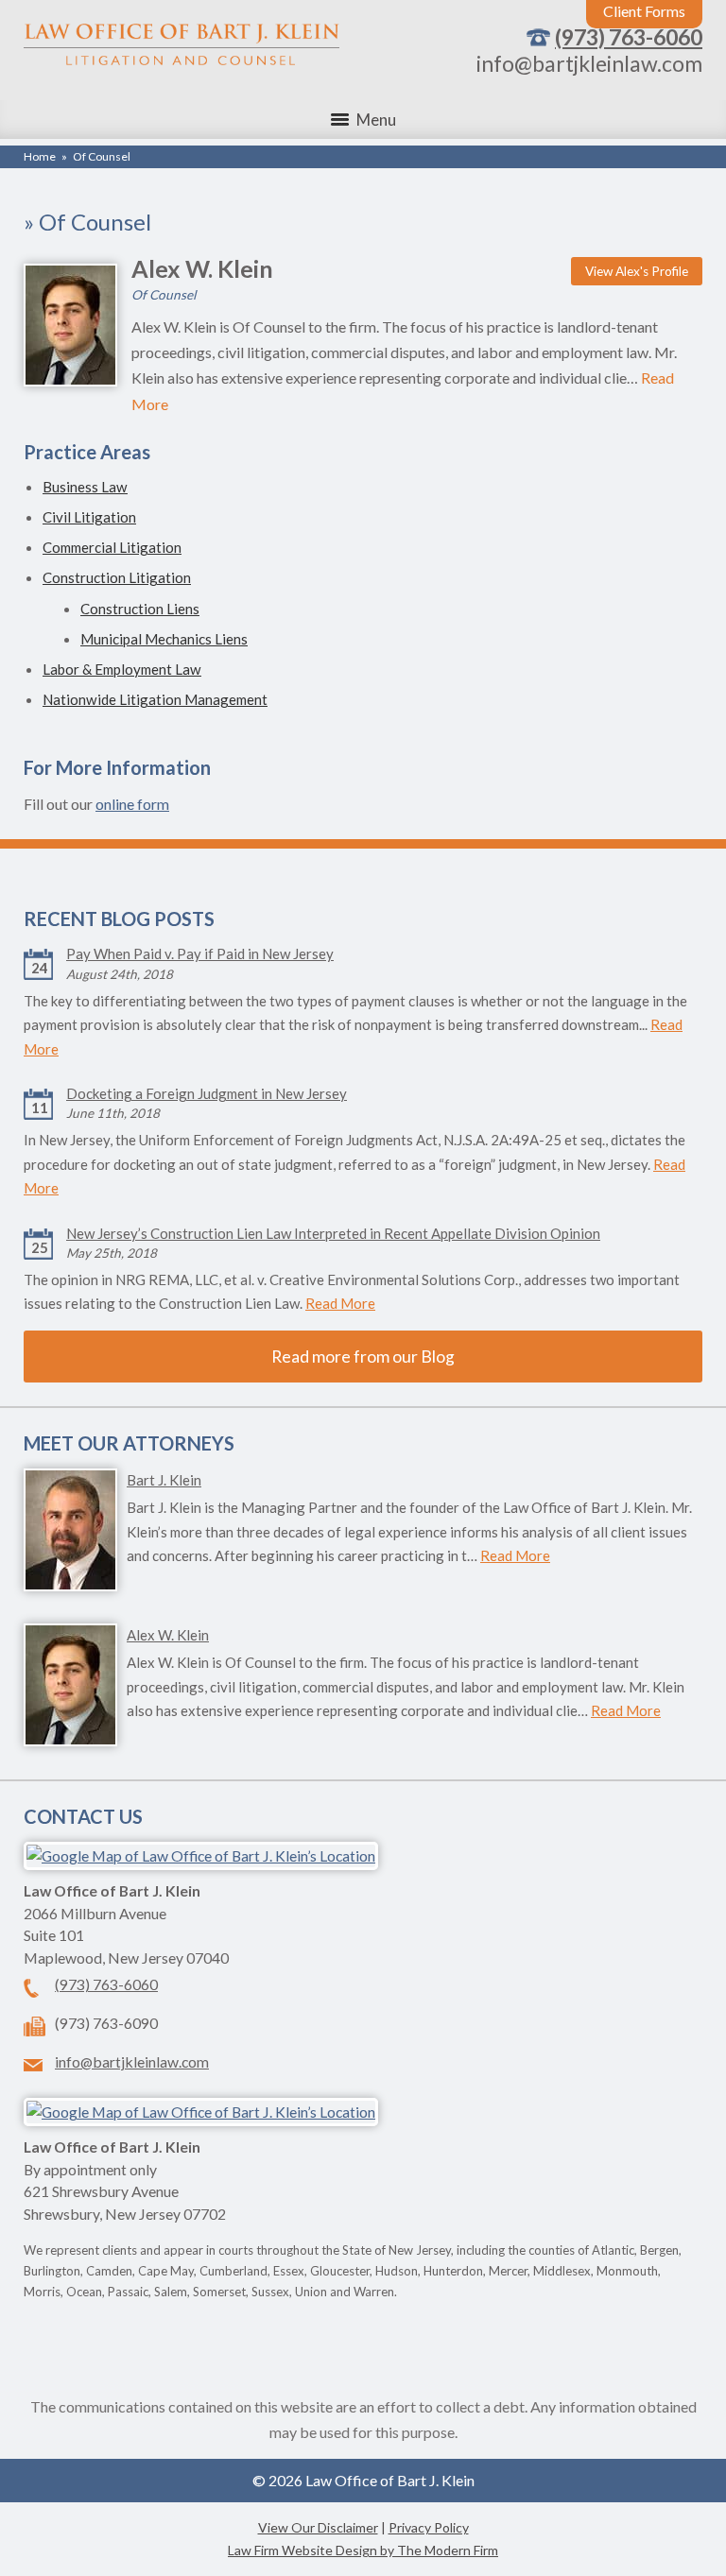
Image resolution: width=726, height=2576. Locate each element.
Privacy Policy (429, 2527)
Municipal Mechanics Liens (164, 639)
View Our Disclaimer (318, 2527)
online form (132, 804)
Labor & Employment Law (122, 669)
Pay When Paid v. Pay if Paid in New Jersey (200, 953)
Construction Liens (140, 609)
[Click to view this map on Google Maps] (201, 1855)
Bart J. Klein (164, 1480)
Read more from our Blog (363, 1357)
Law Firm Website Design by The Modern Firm (363, 2550)
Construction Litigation (117, 577)
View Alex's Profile (637, 271)
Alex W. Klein (202, 268)
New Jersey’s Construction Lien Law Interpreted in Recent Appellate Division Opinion (333, 1233)
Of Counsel (164, 295)
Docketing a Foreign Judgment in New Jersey (207, 1093)
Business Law (85, 487)
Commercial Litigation (112, 547)
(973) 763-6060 (629, 37)
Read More (340, 1303)
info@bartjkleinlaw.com (589, 63)
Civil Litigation (89, 517)
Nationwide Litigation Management (155, 699)
